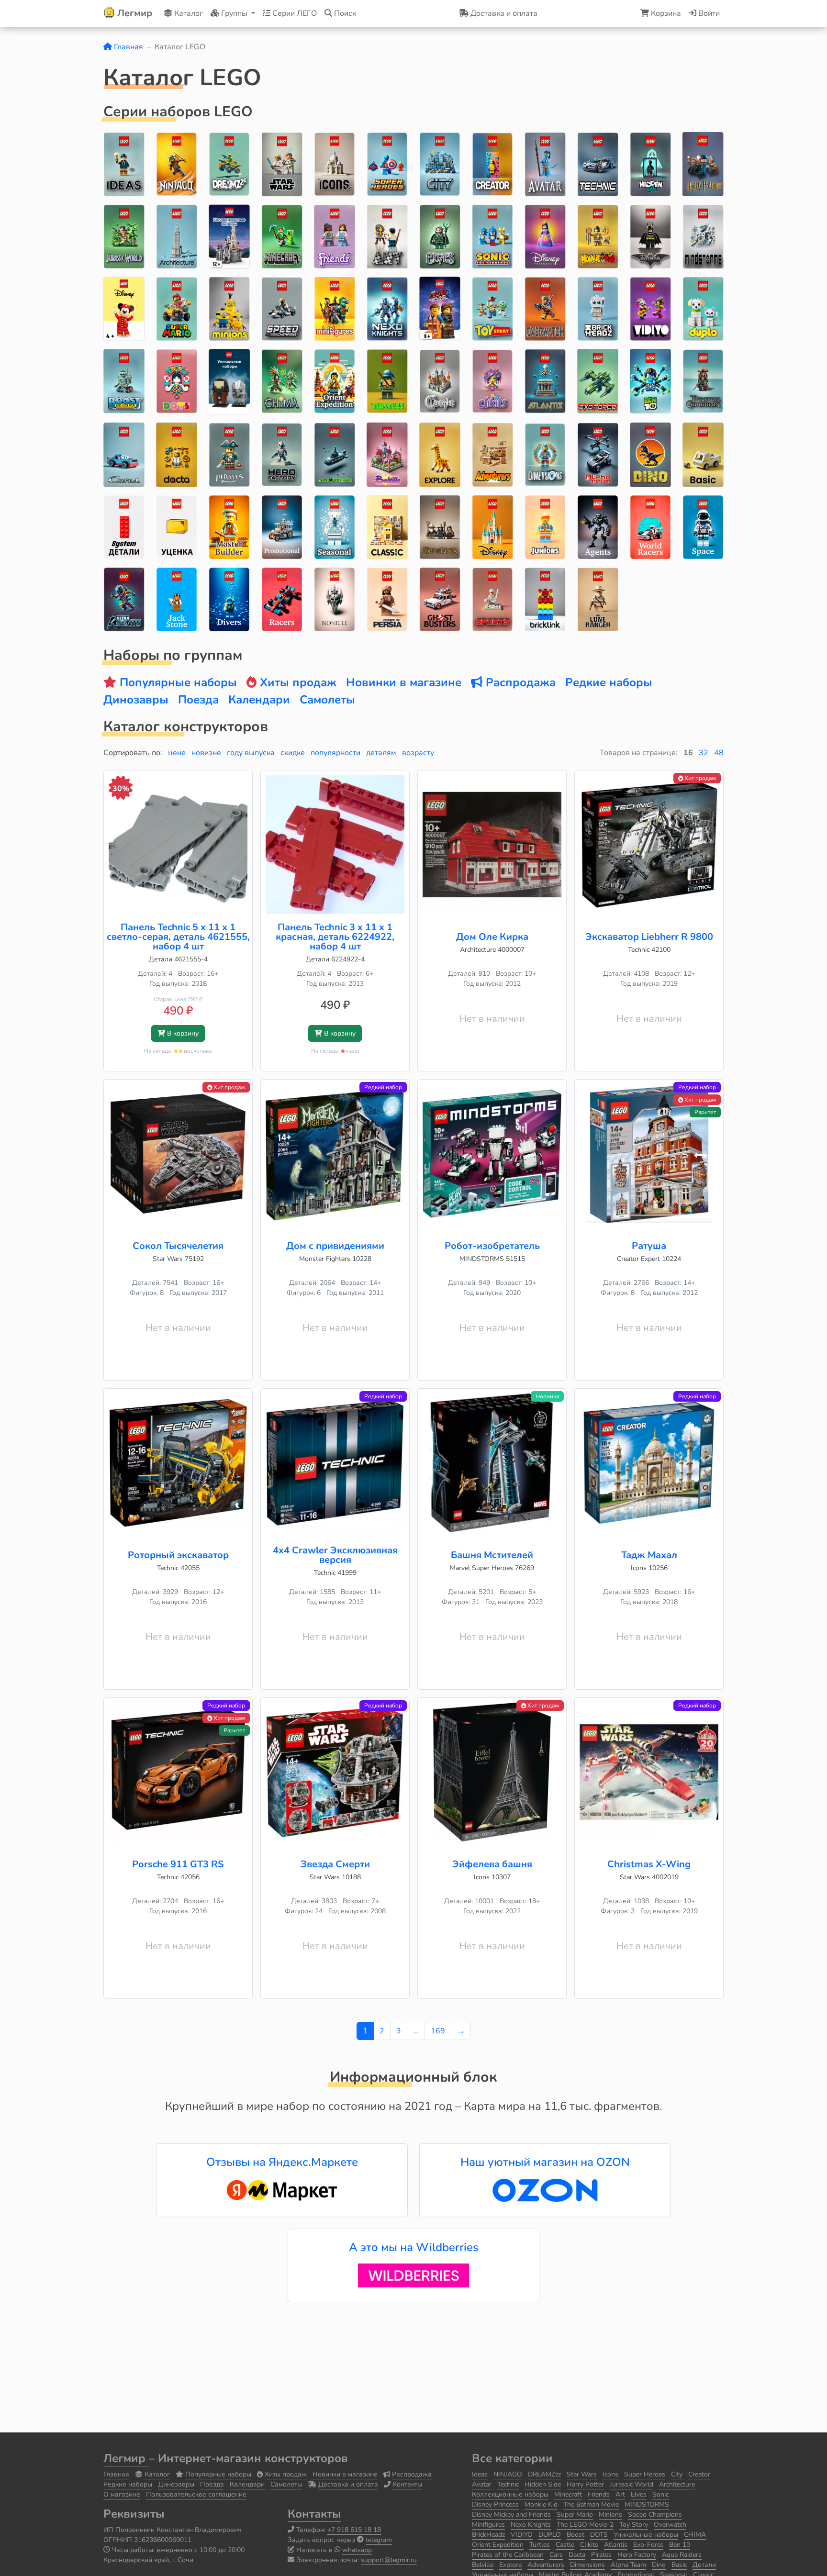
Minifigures (488, 2525)
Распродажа (412, 2474)
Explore (510, 2565)
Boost (576, 2535)
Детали (704, 2565)
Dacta (577, 2555)
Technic (508, 2484)
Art (620, 2494)
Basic (679, 2565)
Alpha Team (628, 2565)
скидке (293, 753)
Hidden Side (543, 2484)
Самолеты (286, 2484)
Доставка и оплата (348, 2484)
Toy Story (634, 2525)
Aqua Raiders (682, 2555)
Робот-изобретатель (492, 1246)
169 (438, 2031)
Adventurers (546, 2565)
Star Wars (582, 2474)
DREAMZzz (544, 2474)
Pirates (601, 2555)
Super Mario (575, 2515)
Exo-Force (648, 2545)
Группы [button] (234, 13)
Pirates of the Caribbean (508, 2555)
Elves (639, 2494)
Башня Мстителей (492, 1555)
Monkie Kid (541, 2504)
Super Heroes (645, 2474)
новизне (206, 753)
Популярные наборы (218, 2474)
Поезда (212, 2484)
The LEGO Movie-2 (585, 2525)
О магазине (122, 2494)
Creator (699, 2474)
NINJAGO (508, 2474)
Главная (128, 47)
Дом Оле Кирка (492, 937)
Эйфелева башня (492, 1864)
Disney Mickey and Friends (511, 2515)
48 (719, 753)
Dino (659, 2565)
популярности (335, 753)
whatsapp (357, 2550)
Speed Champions (655, 2515)
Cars (556, 2555)
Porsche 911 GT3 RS (178, 1864)
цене (177, 753)
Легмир (126, 2458)
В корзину (182, 1033)
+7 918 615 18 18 (354, 2530)
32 (704, 753)
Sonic (660, 2494)
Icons (610, 2474)
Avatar (482, 2484)
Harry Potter (585, 2484)
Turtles (540, 2545)
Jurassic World (631, 2484)
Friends (599, 2494)
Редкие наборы (128, 2484)
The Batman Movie (591, 2504)
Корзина (665, 13)
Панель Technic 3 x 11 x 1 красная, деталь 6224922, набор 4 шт (335, 937)
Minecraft (568, 2494)
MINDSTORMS (647, 2504)
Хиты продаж (286, 2474)
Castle (565, 2545)
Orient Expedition (498, 2545)
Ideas (480, 2474)
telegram (379, 2540)
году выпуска (251, 753)
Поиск (344, 13)
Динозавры (176, 2484)
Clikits (589, 2545)
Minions (610, 2515)
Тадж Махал (649, 1555)
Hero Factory (637, 2555)
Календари (247, 2484)
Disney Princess (495, 2504)
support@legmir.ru (389, 2560)
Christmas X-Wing (649, 1864)
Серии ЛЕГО (294, 13)
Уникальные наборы (646, 2535)
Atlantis (616, 2545)
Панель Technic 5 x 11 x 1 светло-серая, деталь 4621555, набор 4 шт (178, 937)
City (677, 2474)
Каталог (188, 13)
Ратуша (649, 1246)
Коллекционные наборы (510, 2494)
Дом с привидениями (335, 1246)
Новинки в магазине (345, 2474)
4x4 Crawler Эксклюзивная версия (335, 1555)
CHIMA (695, 2535)
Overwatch (670, 2525)
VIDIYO (522, 2535)
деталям (381, 753)
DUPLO (550, 2535)
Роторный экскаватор (178, 1555)
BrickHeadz (488, 2535)
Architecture (677, 2484)
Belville (483, 2565)
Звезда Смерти (335, 1864)
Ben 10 (680, 2545)
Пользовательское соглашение (196, 2494)
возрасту (418, 753)
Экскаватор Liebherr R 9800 (649, 937)
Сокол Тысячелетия (178, 1246)
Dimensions (587, 2565)
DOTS (599, 2535)
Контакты (407, 2484)
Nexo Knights (531, 2525)
